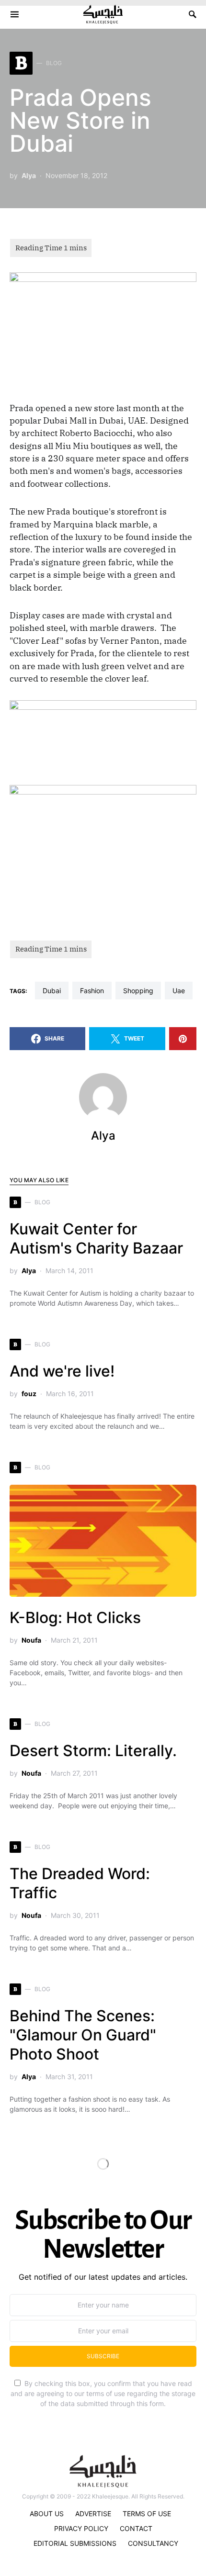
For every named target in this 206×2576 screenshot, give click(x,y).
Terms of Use (147, 2514)
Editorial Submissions (75, 2543)
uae (179, 991)
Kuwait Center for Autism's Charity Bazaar (96, 1238)
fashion (92, 991)
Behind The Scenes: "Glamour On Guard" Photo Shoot (83, 2035)
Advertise (93, 2514)
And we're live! (62, 1371)
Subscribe (103, 2356)
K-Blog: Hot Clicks (75, 1618)
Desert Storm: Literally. (93, 1751)
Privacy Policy (81, 2528)
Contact (136, 2528)
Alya (29, 175)
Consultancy (153, 2543)
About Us (47, 2514)
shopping (138, 991)
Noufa (31, 1640)
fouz (29, 1394)
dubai (52, 991)
